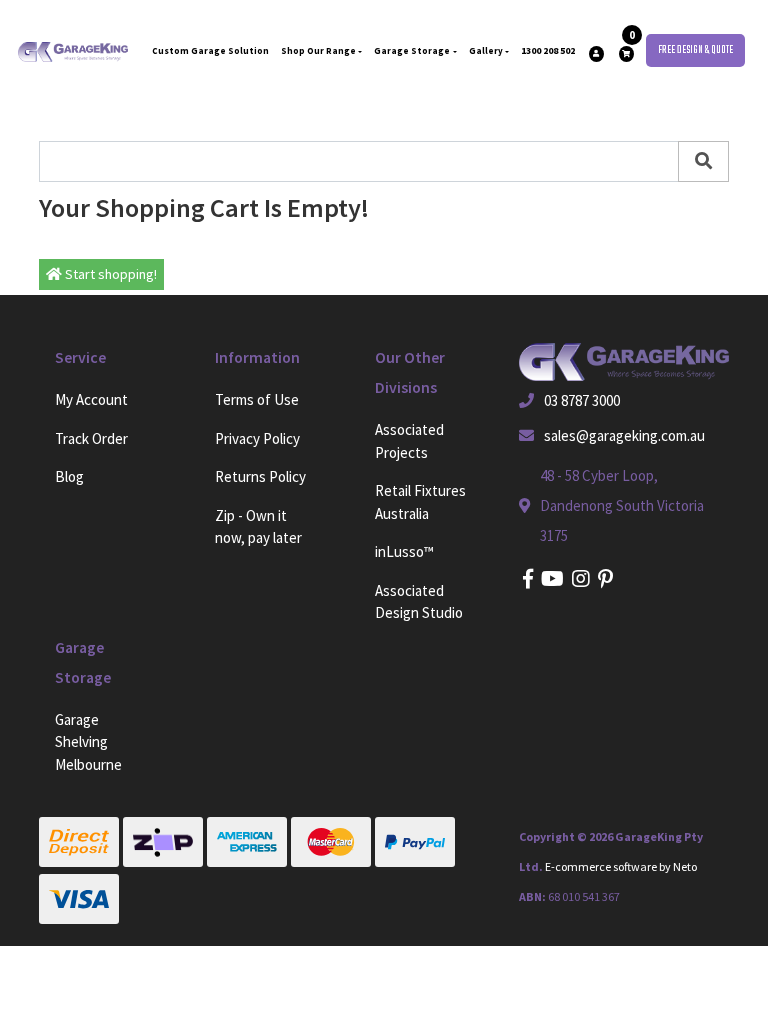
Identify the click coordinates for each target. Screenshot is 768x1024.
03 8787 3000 (582, 400)
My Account (91, 399)
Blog (69, 476)
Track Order (91, 438)
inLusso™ (404, 551)
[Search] (703, 161)
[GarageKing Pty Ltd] (73, 50)
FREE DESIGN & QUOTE (695, 50)
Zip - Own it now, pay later (258, 527)
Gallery (486, 50)
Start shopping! (109, 274)
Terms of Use (257, 399)
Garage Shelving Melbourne (88, 742)
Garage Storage (412, 50)
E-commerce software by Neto (621, 866)
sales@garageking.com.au (624, 435)
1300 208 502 (548, 50)
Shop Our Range (318, 50)
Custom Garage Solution (210, 50)
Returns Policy (260, 476)
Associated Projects (409, 441)
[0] (626, 54)
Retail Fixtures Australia (420, 502)
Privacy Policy (257, 438)
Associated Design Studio (419, 602)
